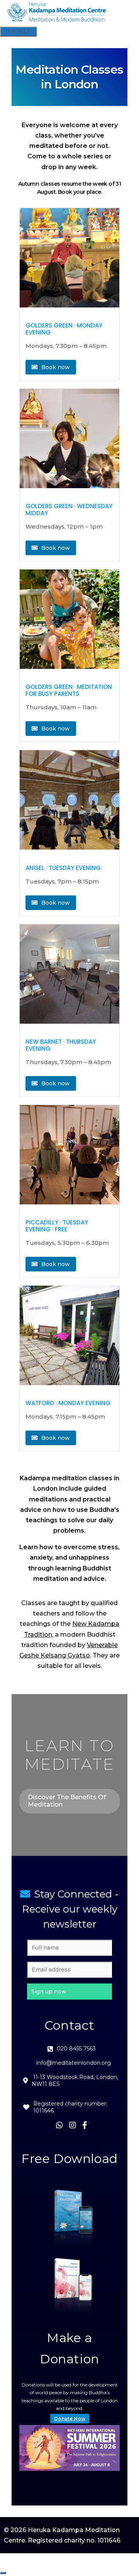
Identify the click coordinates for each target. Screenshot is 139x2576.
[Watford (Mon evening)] (69, 1337)
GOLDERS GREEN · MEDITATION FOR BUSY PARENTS (69, 690)
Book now (55, 367)
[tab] (108, 2467)
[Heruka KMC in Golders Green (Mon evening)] (69, 259)
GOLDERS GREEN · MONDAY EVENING (64, 329)
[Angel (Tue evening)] (69, 801)
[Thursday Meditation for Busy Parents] (69, 621)
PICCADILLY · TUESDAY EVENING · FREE (57, 1226)
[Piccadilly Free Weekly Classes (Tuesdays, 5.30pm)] (69, 1156)
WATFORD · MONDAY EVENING (68, 1403)
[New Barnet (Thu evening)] (69, 976)
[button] (69, 1992)
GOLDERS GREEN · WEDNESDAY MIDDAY (69, 510)
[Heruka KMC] (57, 21)
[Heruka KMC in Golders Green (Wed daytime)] (69, 440)
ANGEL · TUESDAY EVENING (63, 868)
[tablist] (111, 2467)
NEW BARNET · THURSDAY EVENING (61, 1045)
